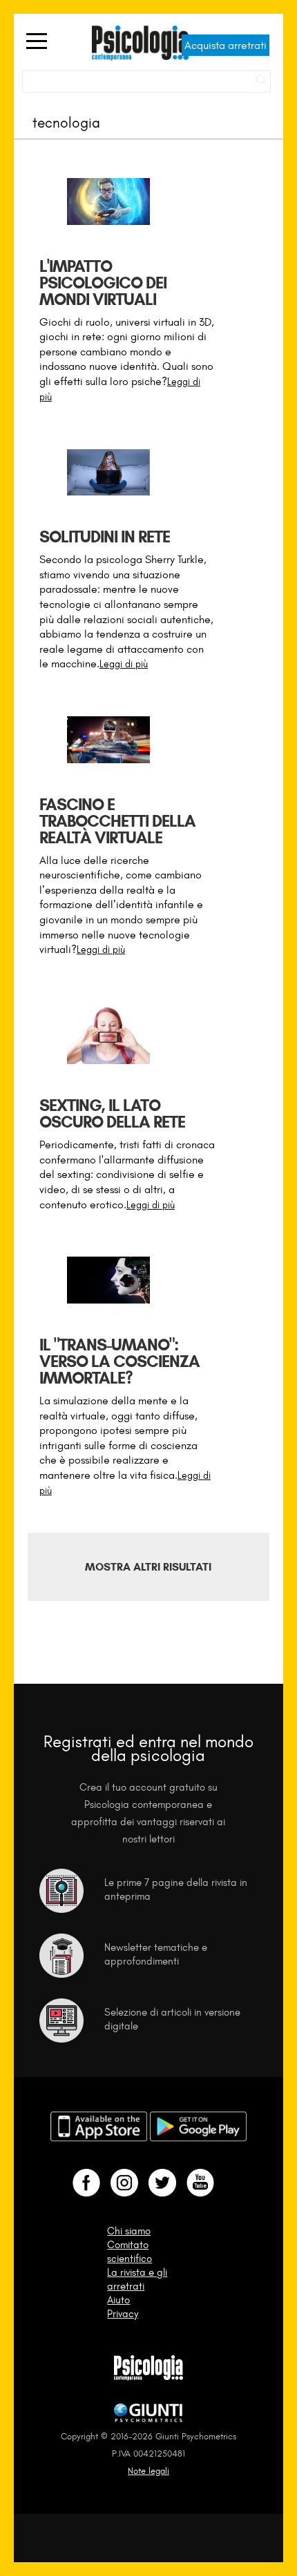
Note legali (148, 2471)
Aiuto (118, 2300)
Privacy (123, 2314)
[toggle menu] (37, 42)
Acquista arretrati (226, 45)
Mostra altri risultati (148, 1567)
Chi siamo (129, 2231)
